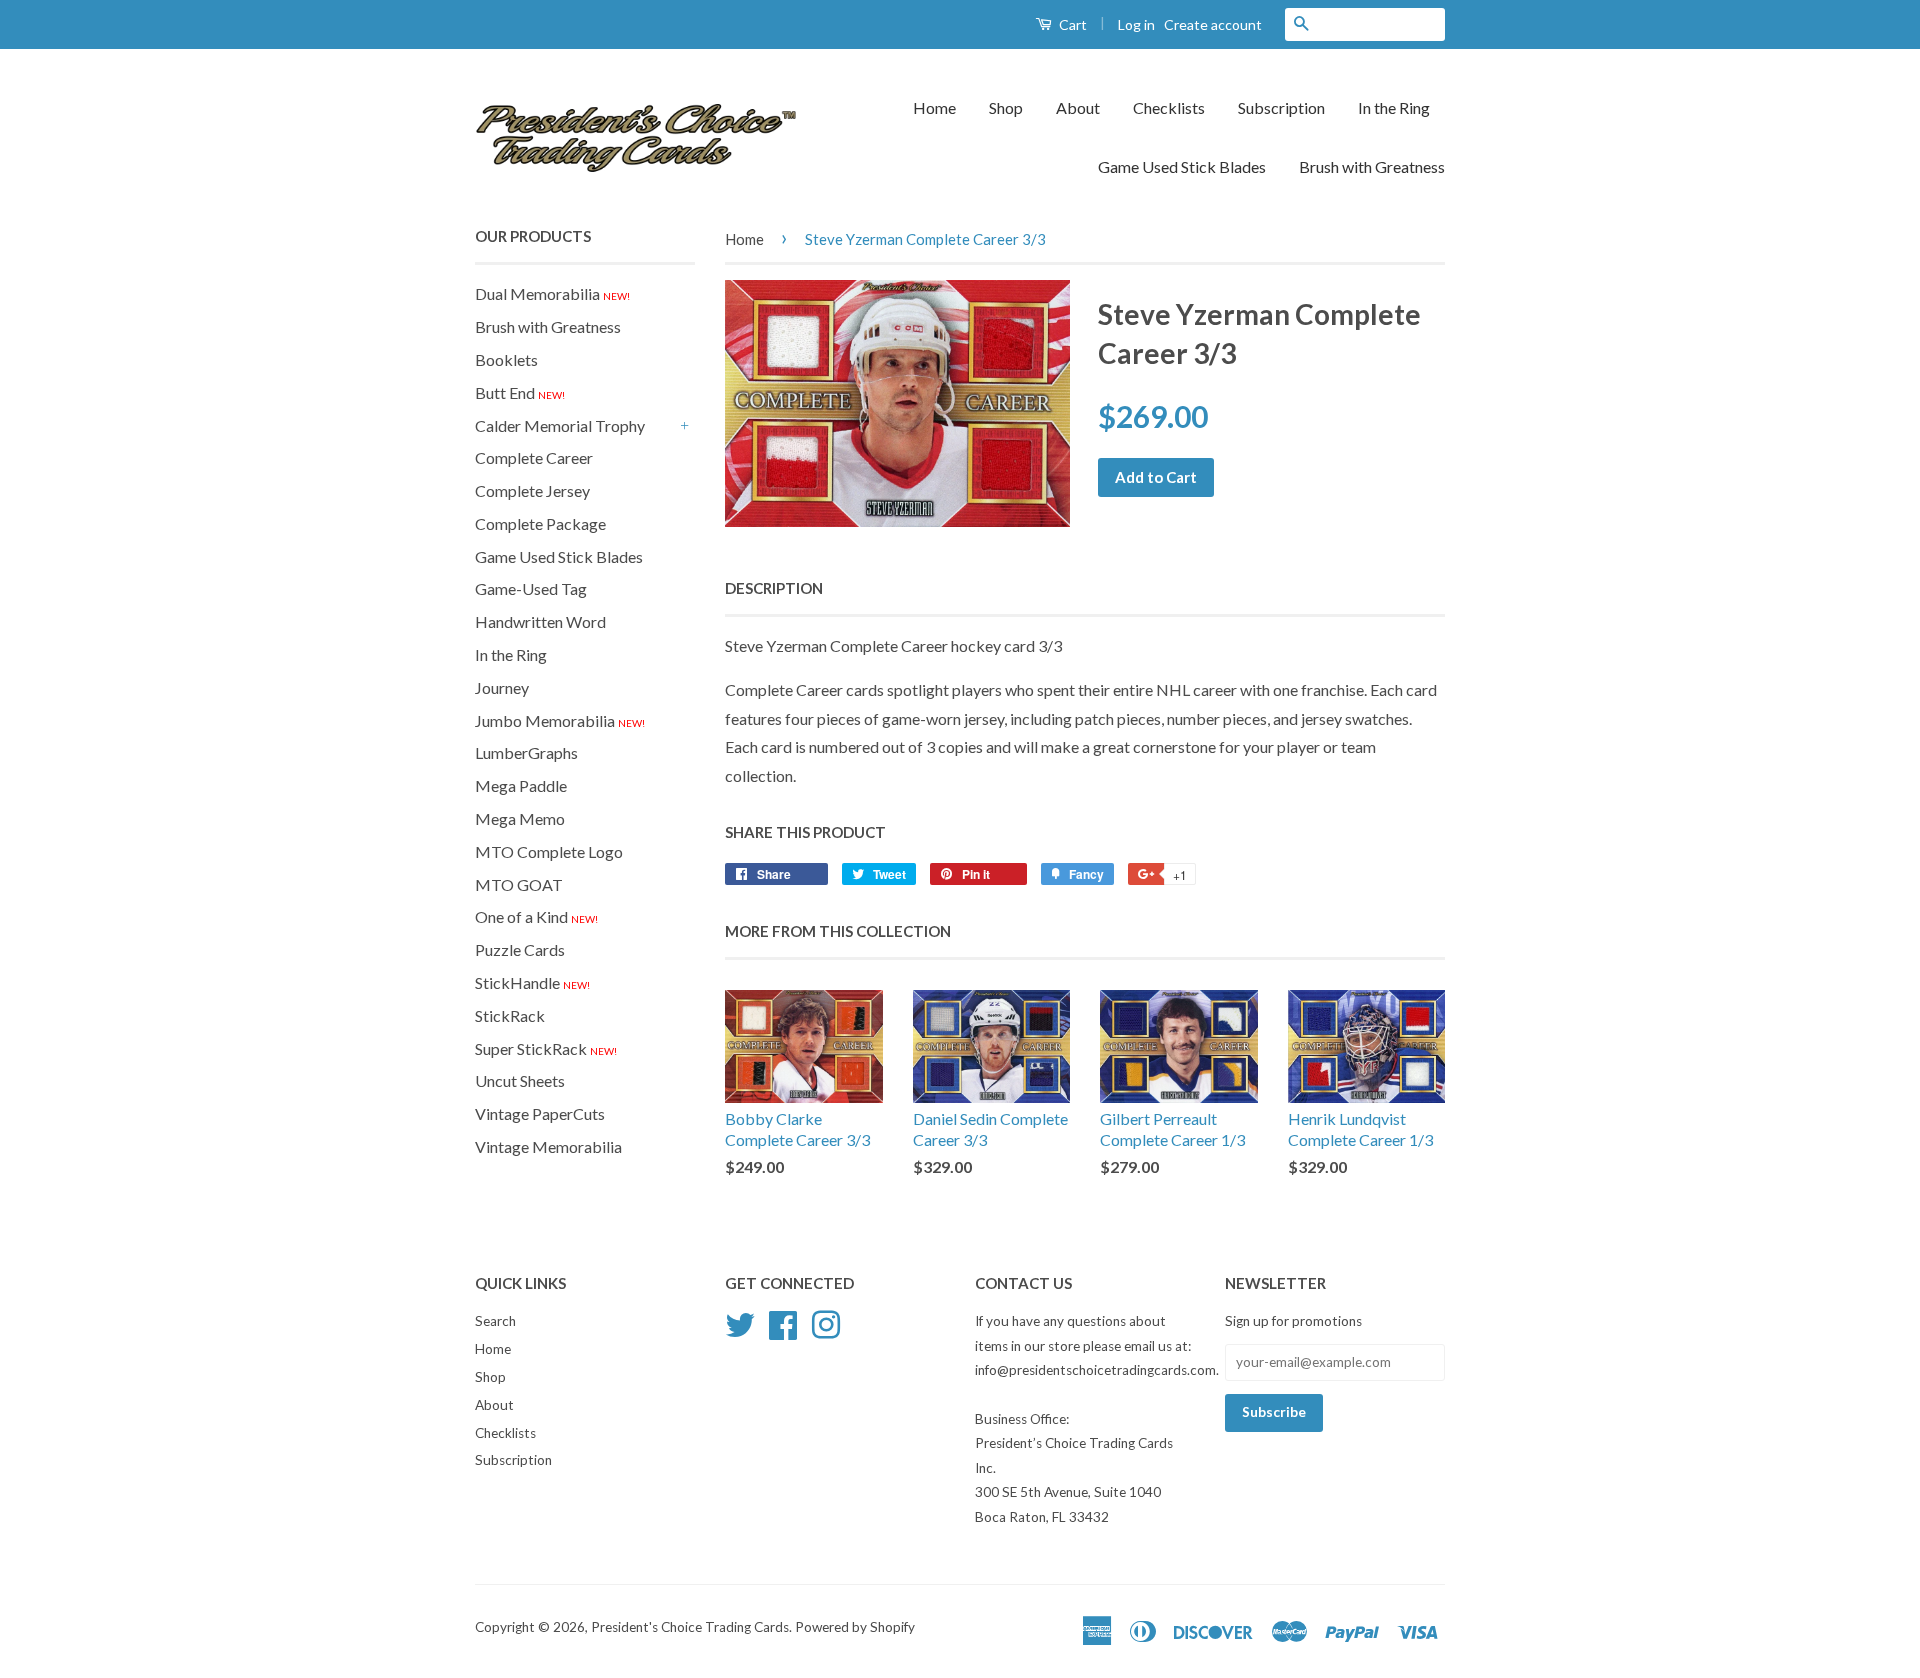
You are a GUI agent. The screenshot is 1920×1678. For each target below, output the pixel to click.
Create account (1213, 24)
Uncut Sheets (520, 1080)
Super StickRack (546, 1048)
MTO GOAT (519, 884)
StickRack (510, 1015)
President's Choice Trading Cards (690, 1627)
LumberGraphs (526, 752)
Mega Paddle (521, 785)
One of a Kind (536, 916)
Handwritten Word (540, 621)
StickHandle (532, 982)
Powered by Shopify (855, 1627)
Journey (502, 687)
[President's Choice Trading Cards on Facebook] (783, 1323)
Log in (1136, 24)
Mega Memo (520, 818)
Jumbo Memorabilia (560, 720)
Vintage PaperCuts (540, 1113)
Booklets (506, 359)
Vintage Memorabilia (548, 1146)
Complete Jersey (532, 490)
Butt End (520, 392)
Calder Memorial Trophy (560, 425)
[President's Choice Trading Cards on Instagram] (826, 1323)
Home (934, 107)
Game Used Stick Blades (1182, 166)
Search (495, 1321)
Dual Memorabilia (552, 293)
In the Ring (1394, 107)
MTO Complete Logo (549, 851)
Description (774, 588)
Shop (1006, 107)
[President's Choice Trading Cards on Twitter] (740, 1323)
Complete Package (540, 523)
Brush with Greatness (1372, 166)
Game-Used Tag (531, 588)
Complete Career (534, 457)
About (1078, 107)
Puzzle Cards (520, 949)
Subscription (1281, 107)
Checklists (1169, 107)
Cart (1071, 24)
